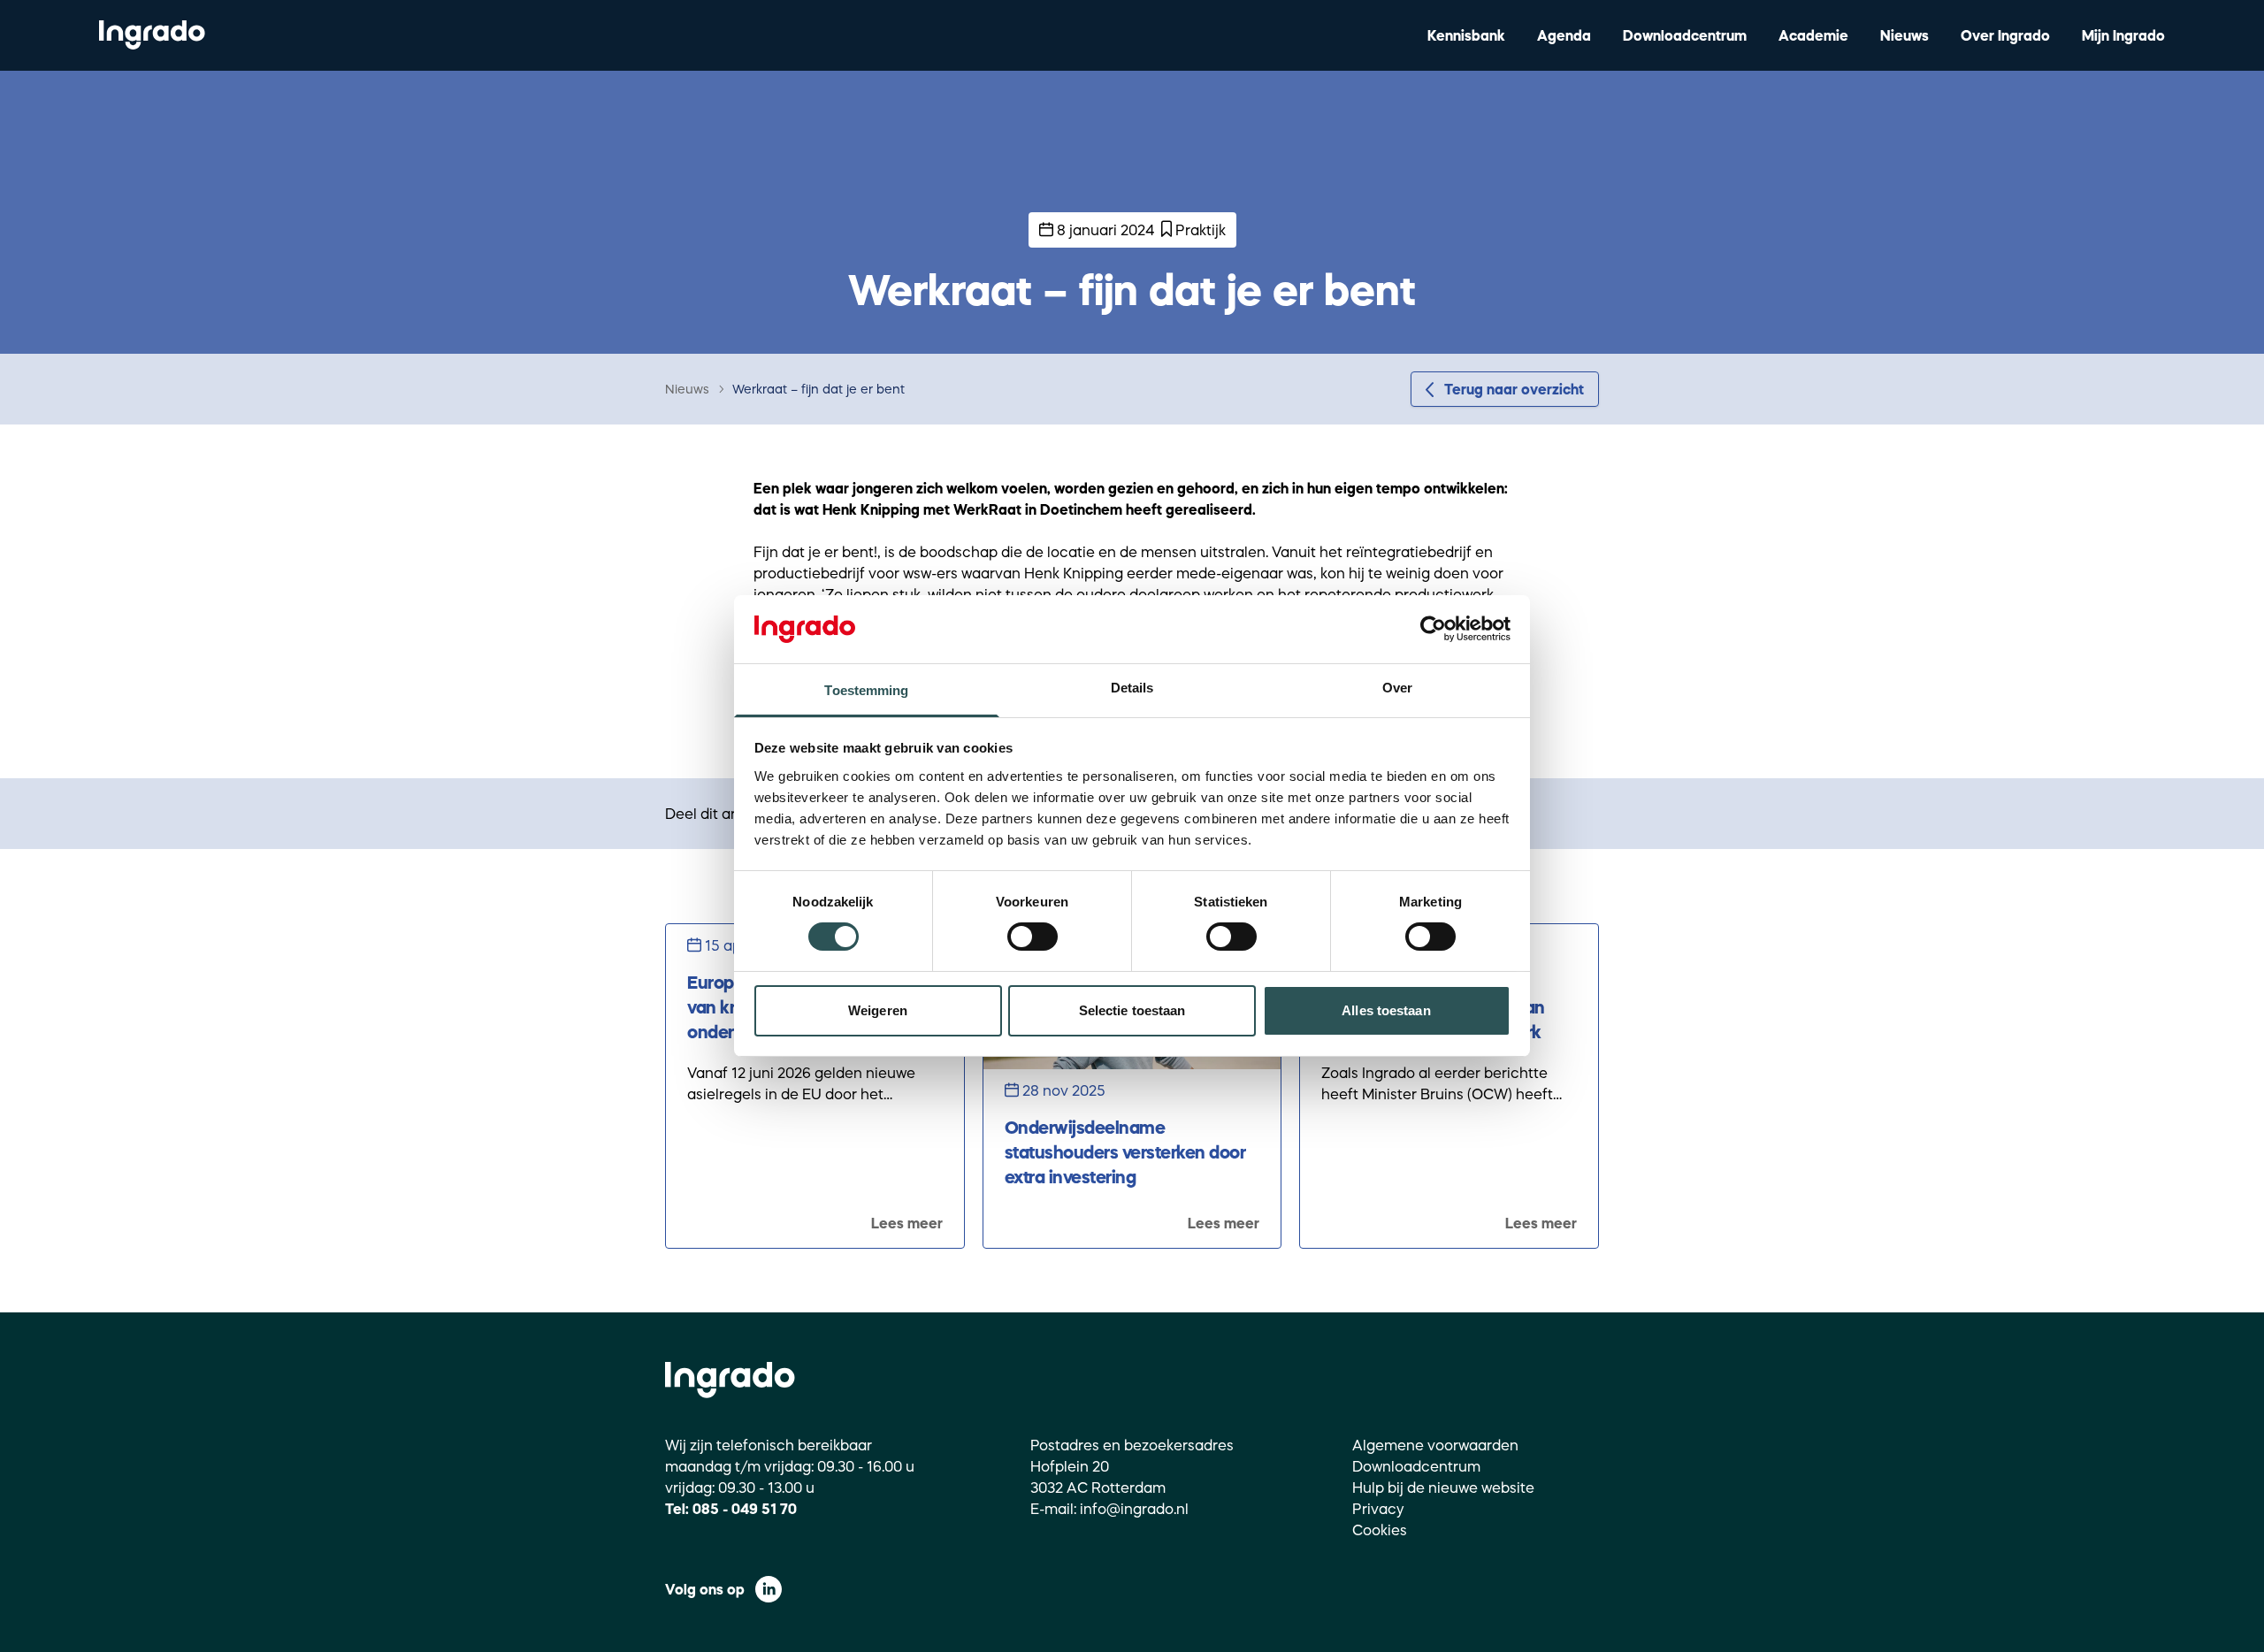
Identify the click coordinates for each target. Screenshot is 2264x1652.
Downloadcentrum (1685, 35)
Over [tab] (1397, 688)
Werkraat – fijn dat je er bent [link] (818, 389)
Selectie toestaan (1132, 1010)
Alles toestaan (1386, 1010)
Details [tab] (1132, 688)
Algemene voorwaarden (1435, 1445)
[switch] (1033, 937)
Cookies (1380, 1530)
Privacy (1378, 1509)
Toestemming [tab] (866, 690)
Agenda (1564, 35)
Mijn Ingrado (2123, 35)
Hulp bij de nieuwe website (1443, 1488)
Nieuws (1905, 35)
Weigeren (878, 1010)
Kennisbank (1466, 35)
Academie (1813, 35)
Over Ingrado (2005, 35)
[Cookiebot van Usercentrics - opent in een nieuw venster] (1433, 629)
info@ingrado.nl (1134, 1509)
